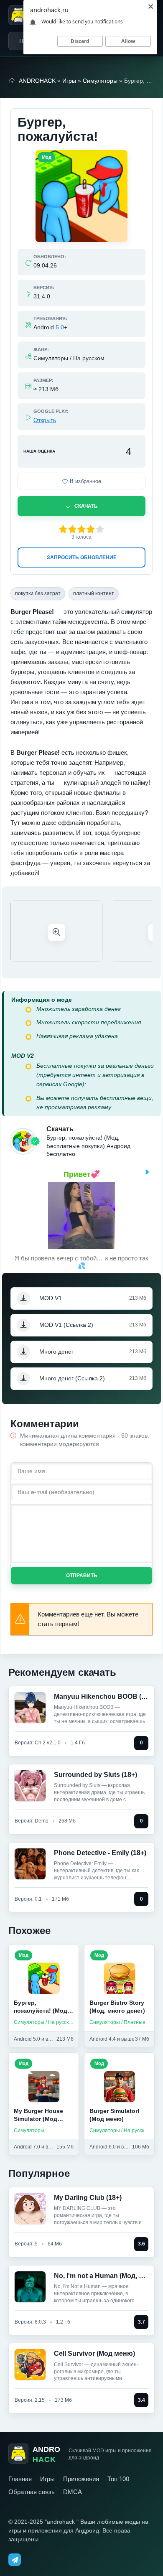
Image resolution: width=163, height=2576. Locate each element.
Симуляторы (100, 81)
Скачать (86, 506)
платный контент (94, 593)
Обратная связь (32, 2492)
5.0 (60, 327)
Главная (20, 2479)
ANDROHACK (37, 81)
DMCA (73, 2492)
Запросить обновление (82, 557)
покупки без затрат (38, 593)
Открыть (45, 420)
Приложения (81, 2479)
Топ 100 (118, 2479)
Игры (69, 81)
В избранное (85, 481)
